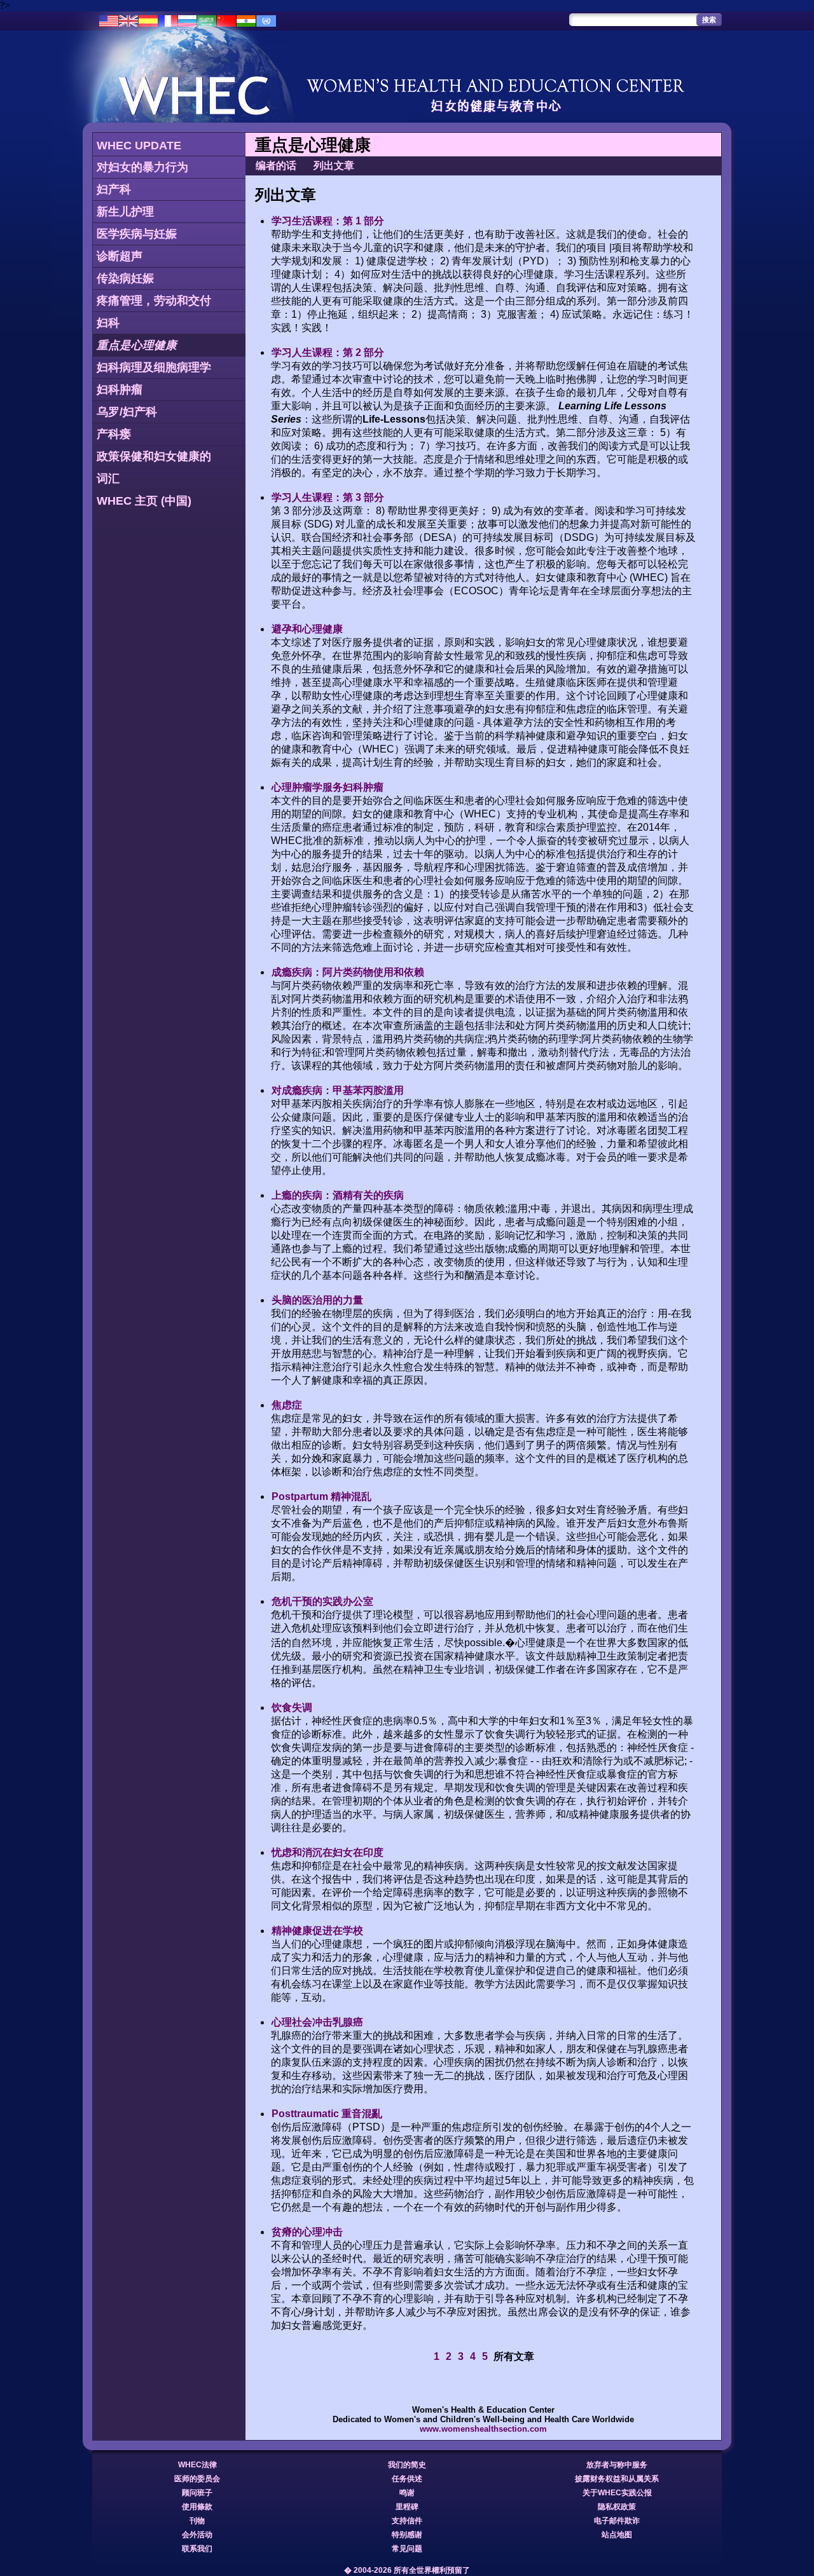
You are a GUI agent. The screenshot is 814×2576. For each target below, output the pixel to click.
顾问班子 (197, 2493)
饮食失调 (292, 1707)
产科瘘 (114, 434)
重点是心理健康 (137, 345)
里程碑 (407, 2507)
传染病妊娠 (125, 278)
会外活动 (197, 2535)
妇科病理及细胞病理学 (154, 367)
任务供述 (407, 2479)
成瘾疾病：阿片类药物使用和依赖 (348, 972)
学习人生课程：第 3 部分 (328, 497)
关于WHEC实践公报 (617, 2493)
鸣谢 (407, 2493)
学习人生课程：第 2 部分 (328, 352)
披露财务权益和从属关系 (617, 2479)
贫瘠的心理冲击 (307, 2232)
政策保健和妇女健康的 (154, 456)
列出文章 (334, 166)
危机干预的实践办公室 (322, 1601)
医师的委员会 (197, 2479)
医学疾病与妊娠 (137, 234)
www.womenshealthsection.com (483, 2429)
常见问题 (407, 2549)
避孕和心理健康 (307, 629)
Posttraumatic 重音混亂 (327, 2114)
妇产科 (114, 189)
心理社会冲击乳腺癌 (317, 2022)
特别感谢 (407, 2535)
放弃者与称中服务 (617, 2465)
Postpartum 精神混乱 (321, 1496)
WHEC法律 (197, 2465)
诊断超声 (120, 256)
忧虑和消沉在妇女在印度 (328, 1852)
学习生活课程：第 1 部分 (328, 221)
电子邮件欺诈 (617, 2521)
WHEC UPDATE (139, 146)
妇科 (108, 323)
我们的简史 (407, 2465)
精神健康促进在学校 (317, 1931)
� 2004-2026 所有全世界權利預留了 (407, 2570)
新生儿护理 (125, 212)
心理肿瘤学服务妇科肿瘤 (328, 787)
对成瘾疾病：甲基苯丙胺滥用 (338, 1090)
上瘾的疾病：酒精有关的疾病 (338, 1195)
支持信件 (407, 2521)
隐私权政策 (617, 2507)
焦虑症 (287, 1405)
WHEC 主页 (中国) (144, 501)
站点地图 (617, 2535)
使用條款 (197, 2507)
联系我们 (197, 2549)
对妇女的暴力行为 (142, 167)
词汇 (108, 479)
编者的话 (276, 166)
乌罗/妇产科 (127, 412)
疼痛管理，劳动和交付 (154, 301)
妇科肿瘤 (120, 390)
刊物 (197, 2521)
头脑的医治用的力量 (317, 1300)
